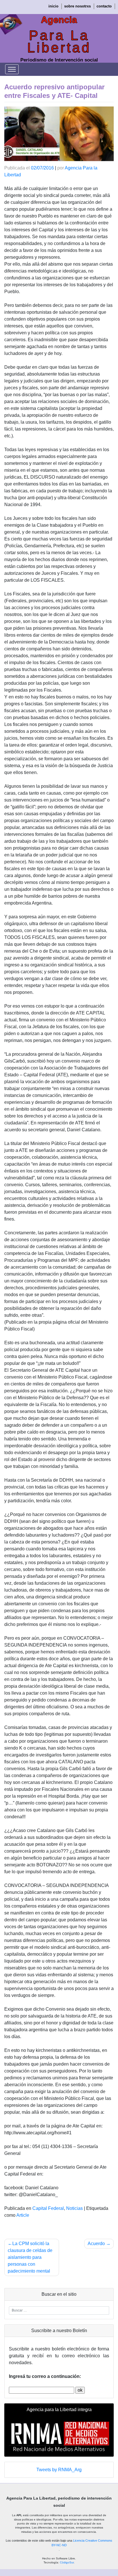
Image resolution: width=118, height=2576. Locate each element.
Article (23, 2215)
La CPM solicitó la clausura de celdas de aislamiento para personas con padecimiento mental (30, 2257)
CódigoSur (67, 2562)
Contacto (104, 6)
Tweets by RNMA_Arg (59, 2470)
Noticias (74, 2208)
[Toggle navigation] (12, 69)
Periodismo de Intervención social (59, 60)
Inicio (53, 6)
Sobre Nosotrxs (77, 6)
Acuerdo (96, 2244)
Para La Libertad (59, 42)
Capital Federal (48, 2208)
